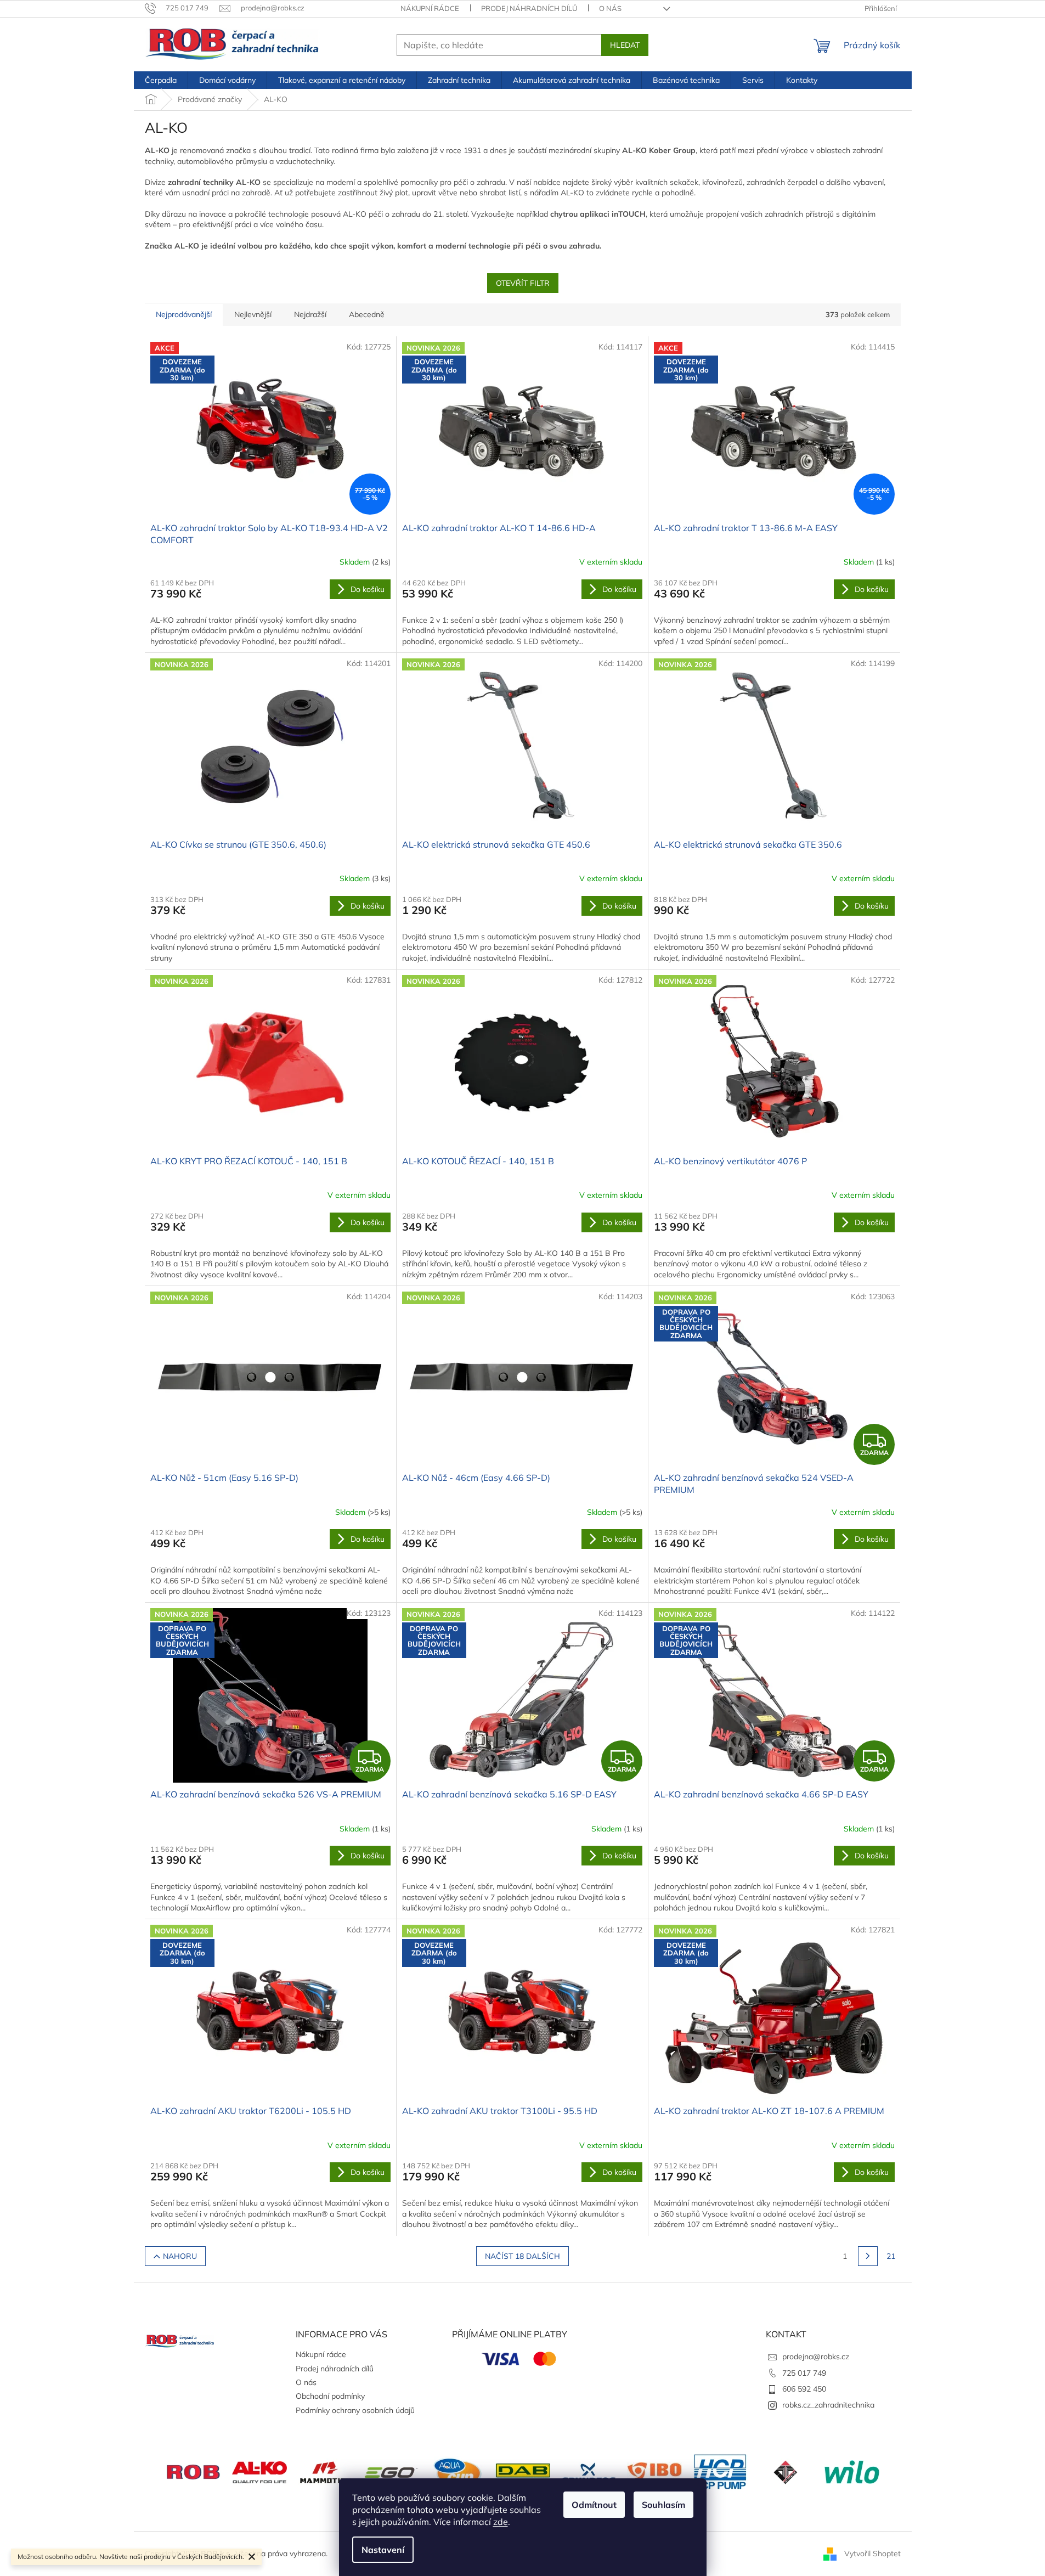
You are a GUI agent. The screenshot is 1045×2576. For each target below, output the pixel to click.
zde (501, 2522)
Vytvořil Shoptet (872, 2553)
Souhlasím (663, 2505)
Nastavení (383, 2550)
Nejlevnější (253, 314)
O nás (610, 8)
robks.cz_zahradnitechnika (828, 2405)
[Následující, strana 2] (868, 2256)
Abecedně (367, 314)
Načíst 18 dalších (522, 2256)
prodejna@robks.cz (816, 2357)
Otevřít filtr (523, 283)
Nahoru (180, 2256)
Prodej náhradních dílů (529, 8)
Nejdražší (310, 314)
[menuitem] (161, 80)
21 (891, 2256)
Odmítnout (594, 2505)
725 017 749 (804, 2373)
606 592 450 (804, 2389)
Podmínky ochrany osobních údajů (355, 2410)
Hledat (625, 45)
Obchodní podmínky (330, 2396)
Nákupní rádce (430, 8)
